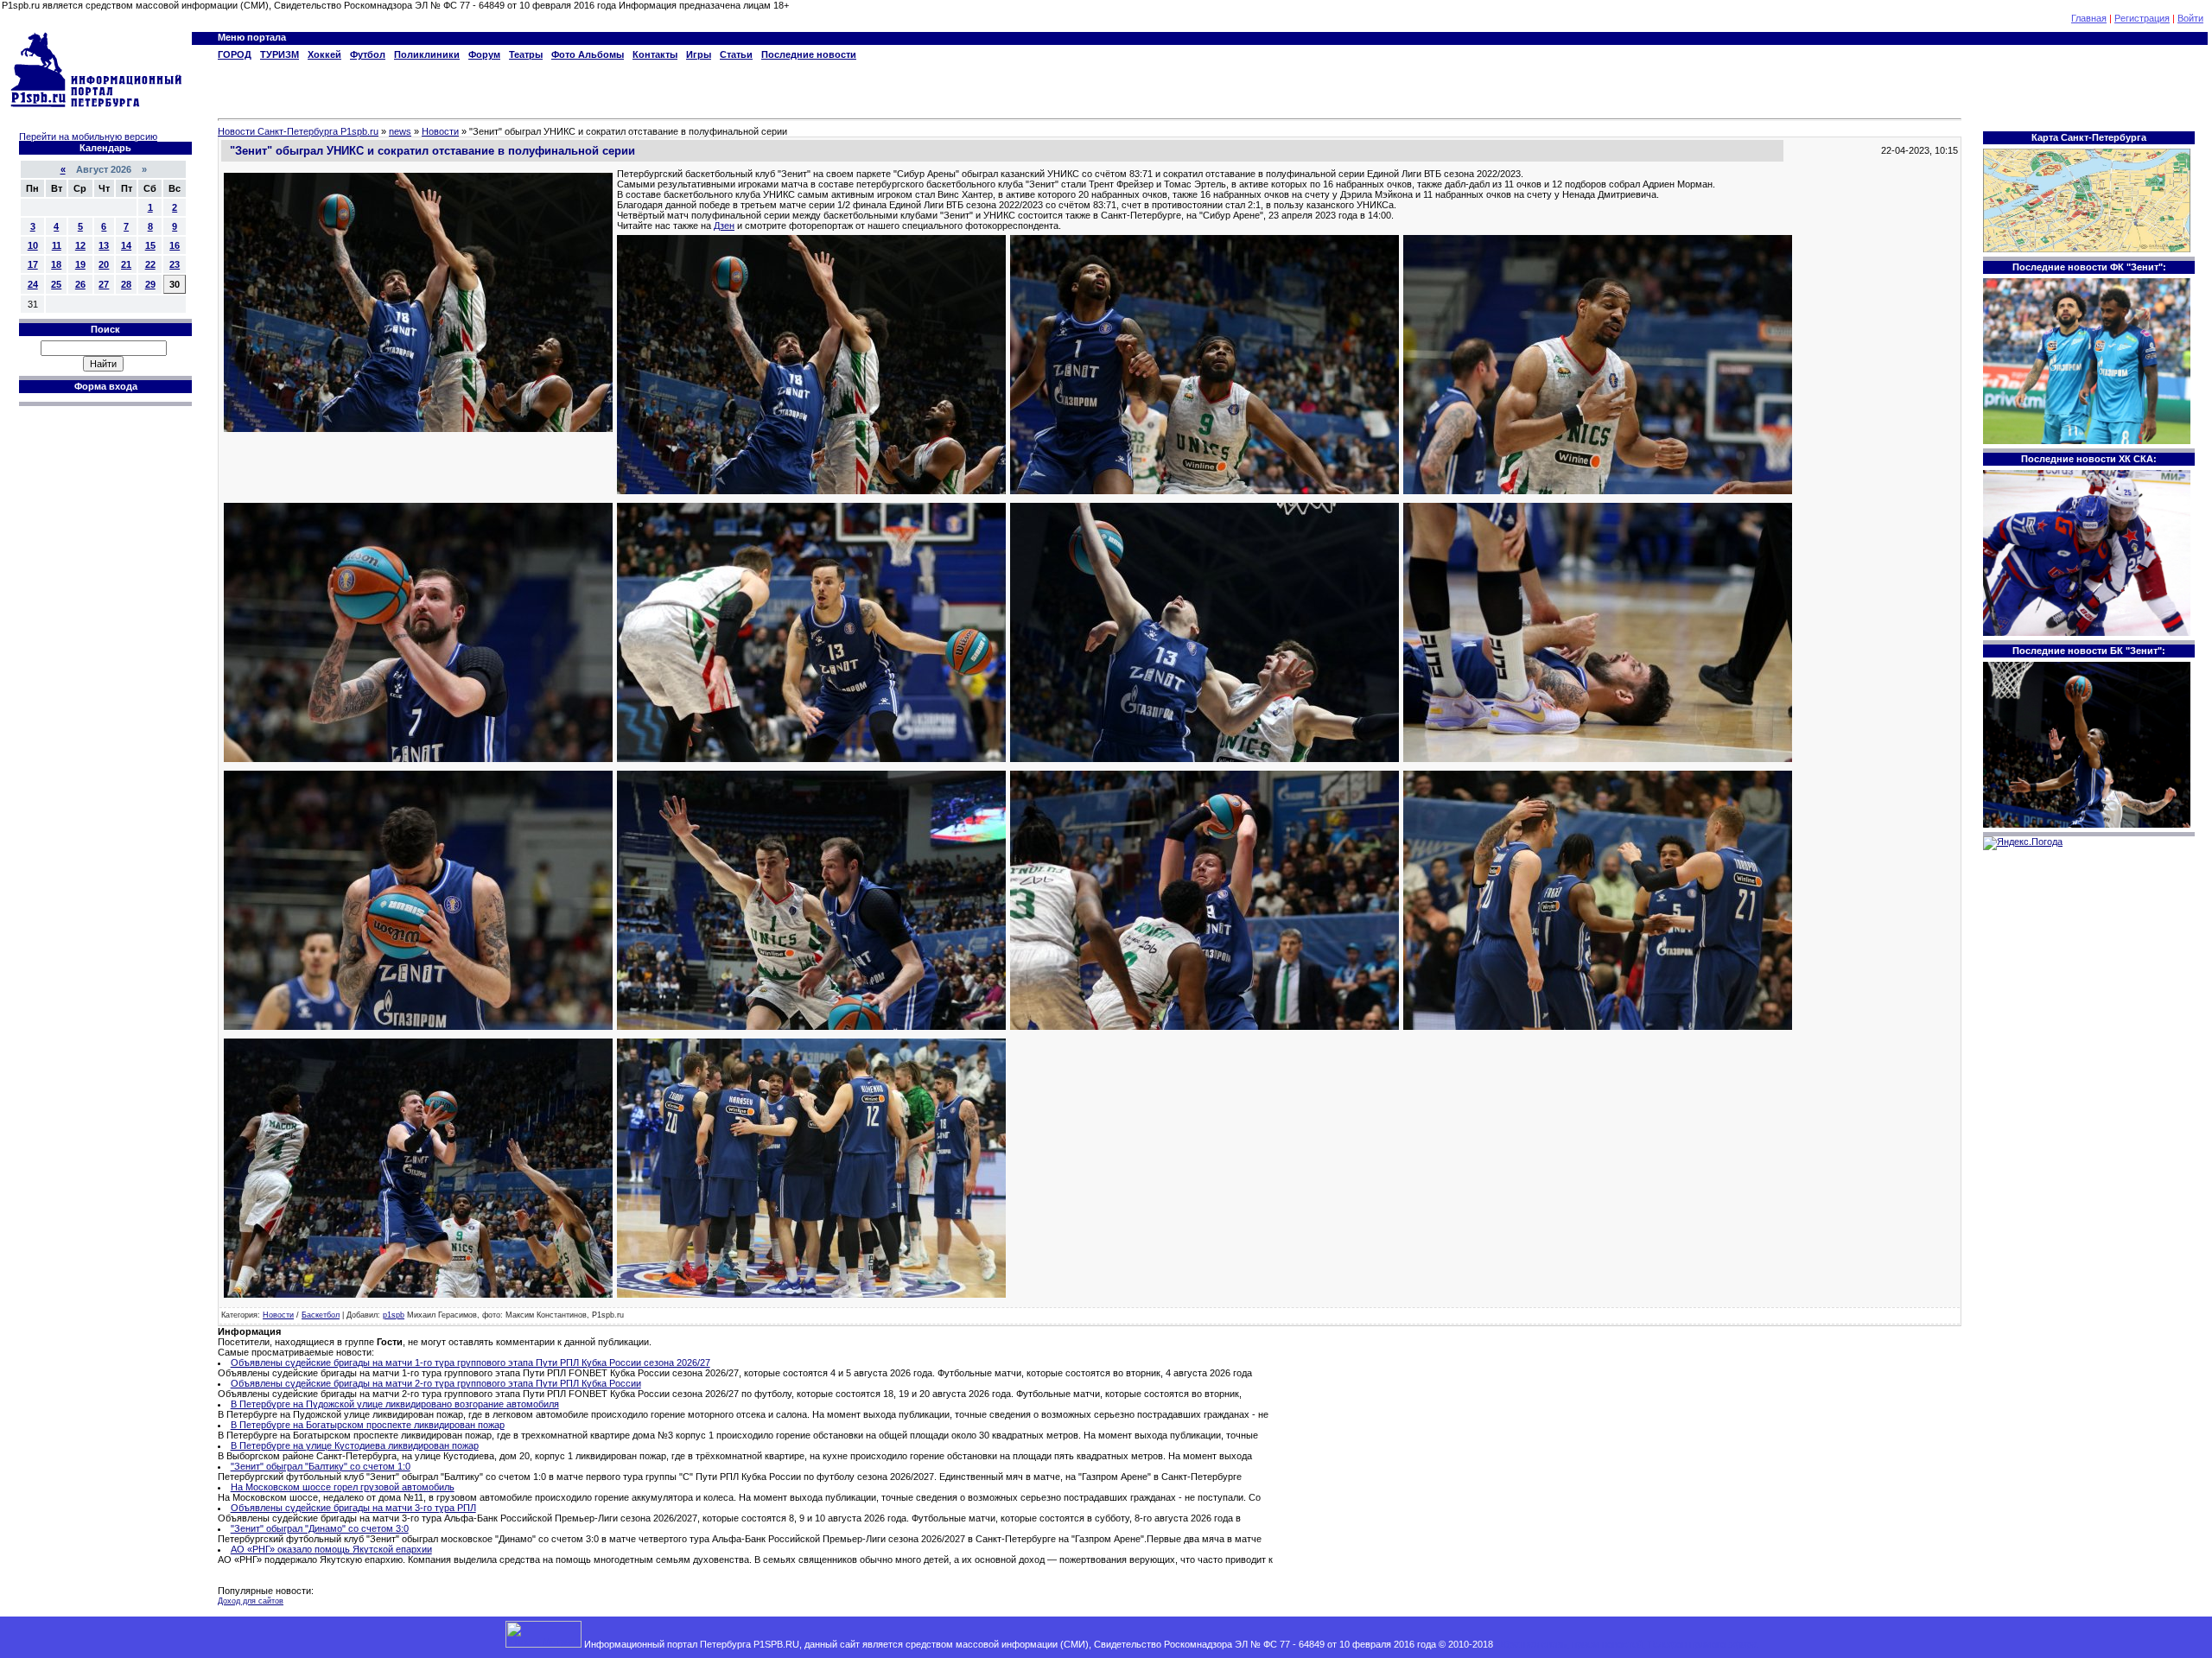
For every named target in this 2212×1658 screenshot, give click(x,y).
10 (33, 245)
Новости (278, 1315)
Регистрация (2142, 18)
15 (150, 245)
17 (33, 264)
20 (104, 264)
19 (80, 264)
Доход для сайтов (251, 1601)
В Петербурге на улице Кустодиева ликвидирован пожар (355, 1445)
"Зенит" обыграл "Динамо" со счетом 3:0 (320, 1528)
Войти (2190, 18)
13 (104, 245)
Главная (2089, 18)
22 (150, 264)
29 (150, 284)
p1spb (394, 1315)
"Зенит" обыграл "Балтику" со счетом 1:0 (321, 1466)
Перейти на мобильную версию (88, 137)
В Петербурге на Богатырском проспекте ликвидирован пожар (368, 1425)
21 (126, 264)
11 (57, 245)
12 (80, 245)
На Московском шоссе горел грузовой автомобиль (343, 1487)
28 (126, 284)
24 (33, 284)
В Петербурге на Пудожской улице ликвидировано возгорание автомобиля (395, 1404)
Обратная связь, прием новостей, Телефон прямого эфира (1626, 1644)
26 (80, 284)
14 (126, 245)
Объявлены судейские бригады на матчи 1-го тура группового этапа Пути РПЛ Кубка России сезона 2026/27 (470, 1363)
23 (175, 264)
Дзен (724, 226)
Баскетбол (321, 1315)
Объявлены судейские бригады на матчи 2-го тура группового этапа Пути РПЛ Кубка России (436, 1383)
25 (56, 284)
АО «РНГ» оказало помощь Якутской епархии (331, 1549)
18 (56, 264)
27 (104, 284)
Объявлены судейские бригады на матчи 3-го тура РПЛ (353, 1508)
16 (175, 245)
